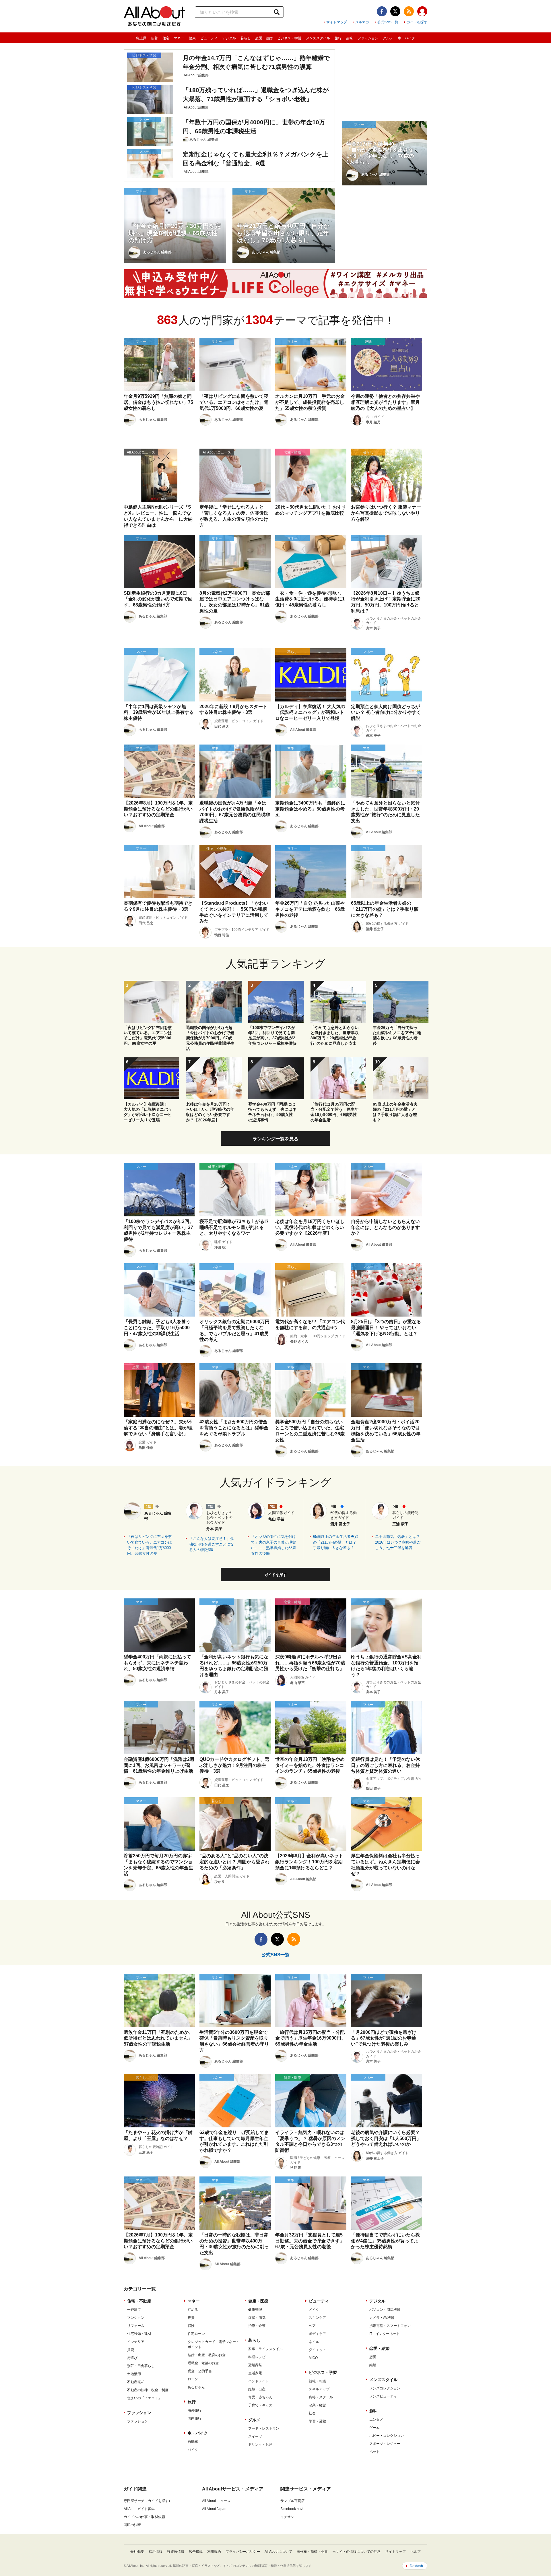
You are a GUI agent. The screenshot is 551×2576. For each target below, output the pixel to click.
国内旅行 (195, 2418)
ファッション (368, 38)
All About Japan (214, 2509)
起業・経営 (317, 2405)
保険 (191, 2326)
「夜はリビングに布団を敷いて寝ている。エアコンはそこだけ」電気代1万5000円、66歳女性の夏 (150, 1545)
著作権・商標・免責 (312, 2552)
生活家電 (255, 2373)
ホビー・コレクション (387, 2436)
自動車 (193, 2442)
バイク (193, 2450)
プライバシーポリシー (243, 2552)
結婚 (373, 2365)
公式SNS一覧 (388, 22)
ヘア (312, 2326)
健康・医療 (258, 2301)
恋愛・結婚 (264, 38)
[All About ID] (422, 12)
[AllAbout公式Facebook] (382, 11)
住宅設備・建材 (139, 2334)
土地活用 (134, 2374)
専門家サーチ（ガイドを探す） (148, 2501)
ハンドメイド (259, 2381)
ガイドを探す (417, 22)
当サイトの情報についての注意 (356, 2552)
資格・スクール (321, 2397)
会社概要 (137, 2552)
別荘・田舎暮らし (141, 2366)
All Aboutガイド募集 (139, 2509)
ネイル (314, 2342)
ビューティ (209, 38)
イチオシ (287, 2517)
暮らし (246, 38)
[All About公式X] (395, 11)
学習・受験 (317, 2421)
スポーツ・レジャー (385, 2444)
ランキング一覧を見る (275, 1139)
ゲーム (375, 2428)
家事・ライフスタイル (265, 2349)
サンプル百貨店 (292, 2501)
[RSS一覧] (409, 11)
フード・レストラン (264, 2428)
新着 (154, 38)
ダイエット (317, 2350)
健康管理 (255, 2310)
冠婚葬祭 (255, 2365)
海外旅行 (195, 2410)
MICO (313, 2358)
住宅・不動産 (139, 2301)
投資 (191, 2318)
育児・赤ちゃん (260, 2397)
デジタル (229, 38)
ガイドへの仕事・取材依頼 (144, 2517)
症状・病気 (257, 2318)
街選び (132, 2358)
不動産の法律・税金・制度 (148, 2390)
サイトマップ (337, 22)
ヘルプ (416, 2552)
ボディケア (317, 2334)
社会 (312, 2413)
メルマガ (362, 22)
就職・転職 (317, 2381)
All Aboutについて (278, 2552)
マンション (136, 2318)
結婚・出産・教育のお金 (207, 2355)
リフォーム (136, 2326)
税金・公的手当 (200, 2371)
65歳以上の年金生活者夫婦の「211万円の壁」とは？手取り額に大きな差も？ (336, 1542)
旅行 (338, 38)
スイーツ (255, 2437)
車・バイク (406, 38)
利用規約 (214, 2552)
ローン (193, 2379)
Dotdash (416, 2566)
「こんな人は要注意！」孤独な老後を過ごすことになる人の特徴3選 (212, 1544)
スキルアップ (319, 2389)
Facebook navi (292, 2509)
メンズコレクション (385, 2388)
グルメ (388, 38)
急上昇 (141, 38)
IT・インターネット (385, 2334)
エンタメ (376, 2420)
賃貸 (131, 2350)
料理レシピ (257, 2357)
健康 (192, 38)
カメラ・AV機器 (382, 2318)
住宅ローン (196, 2334)
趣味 (350, 38)
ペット (375, 2452)
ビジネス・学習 (289, 38)
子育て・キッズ (260, 2405)
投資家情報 (176, 2552)
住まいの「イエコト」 (144, 2398)
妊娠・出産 (257, 2389)
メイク (314, 2310)
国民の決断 (132, 2525)
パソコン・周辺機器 (385, 2310)
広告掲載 (196, 2552)
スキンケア (317, 2318)
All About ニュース (216, 2501)
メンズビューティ (383, 2396)
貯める (193, 2310)
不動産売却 (136, 2382)
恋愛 (373, 2357)
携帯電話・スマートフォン (390, 2326)
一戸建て (134, 2310)
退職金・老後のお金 (203, 2363)
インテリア (136, 2342)
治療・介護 (257, 2326)
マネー (179, 38)
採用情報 (156, 2552)
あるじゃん (196, 2387)
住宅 (166, 38)
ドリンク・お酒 (260, 2445)
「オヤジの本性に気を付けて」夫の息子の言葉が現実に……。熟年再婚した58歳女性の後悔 (274, 1545)
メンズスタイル (318, 38)
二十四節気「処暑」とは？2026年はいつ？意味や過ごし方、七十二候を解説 (398, 1542)
